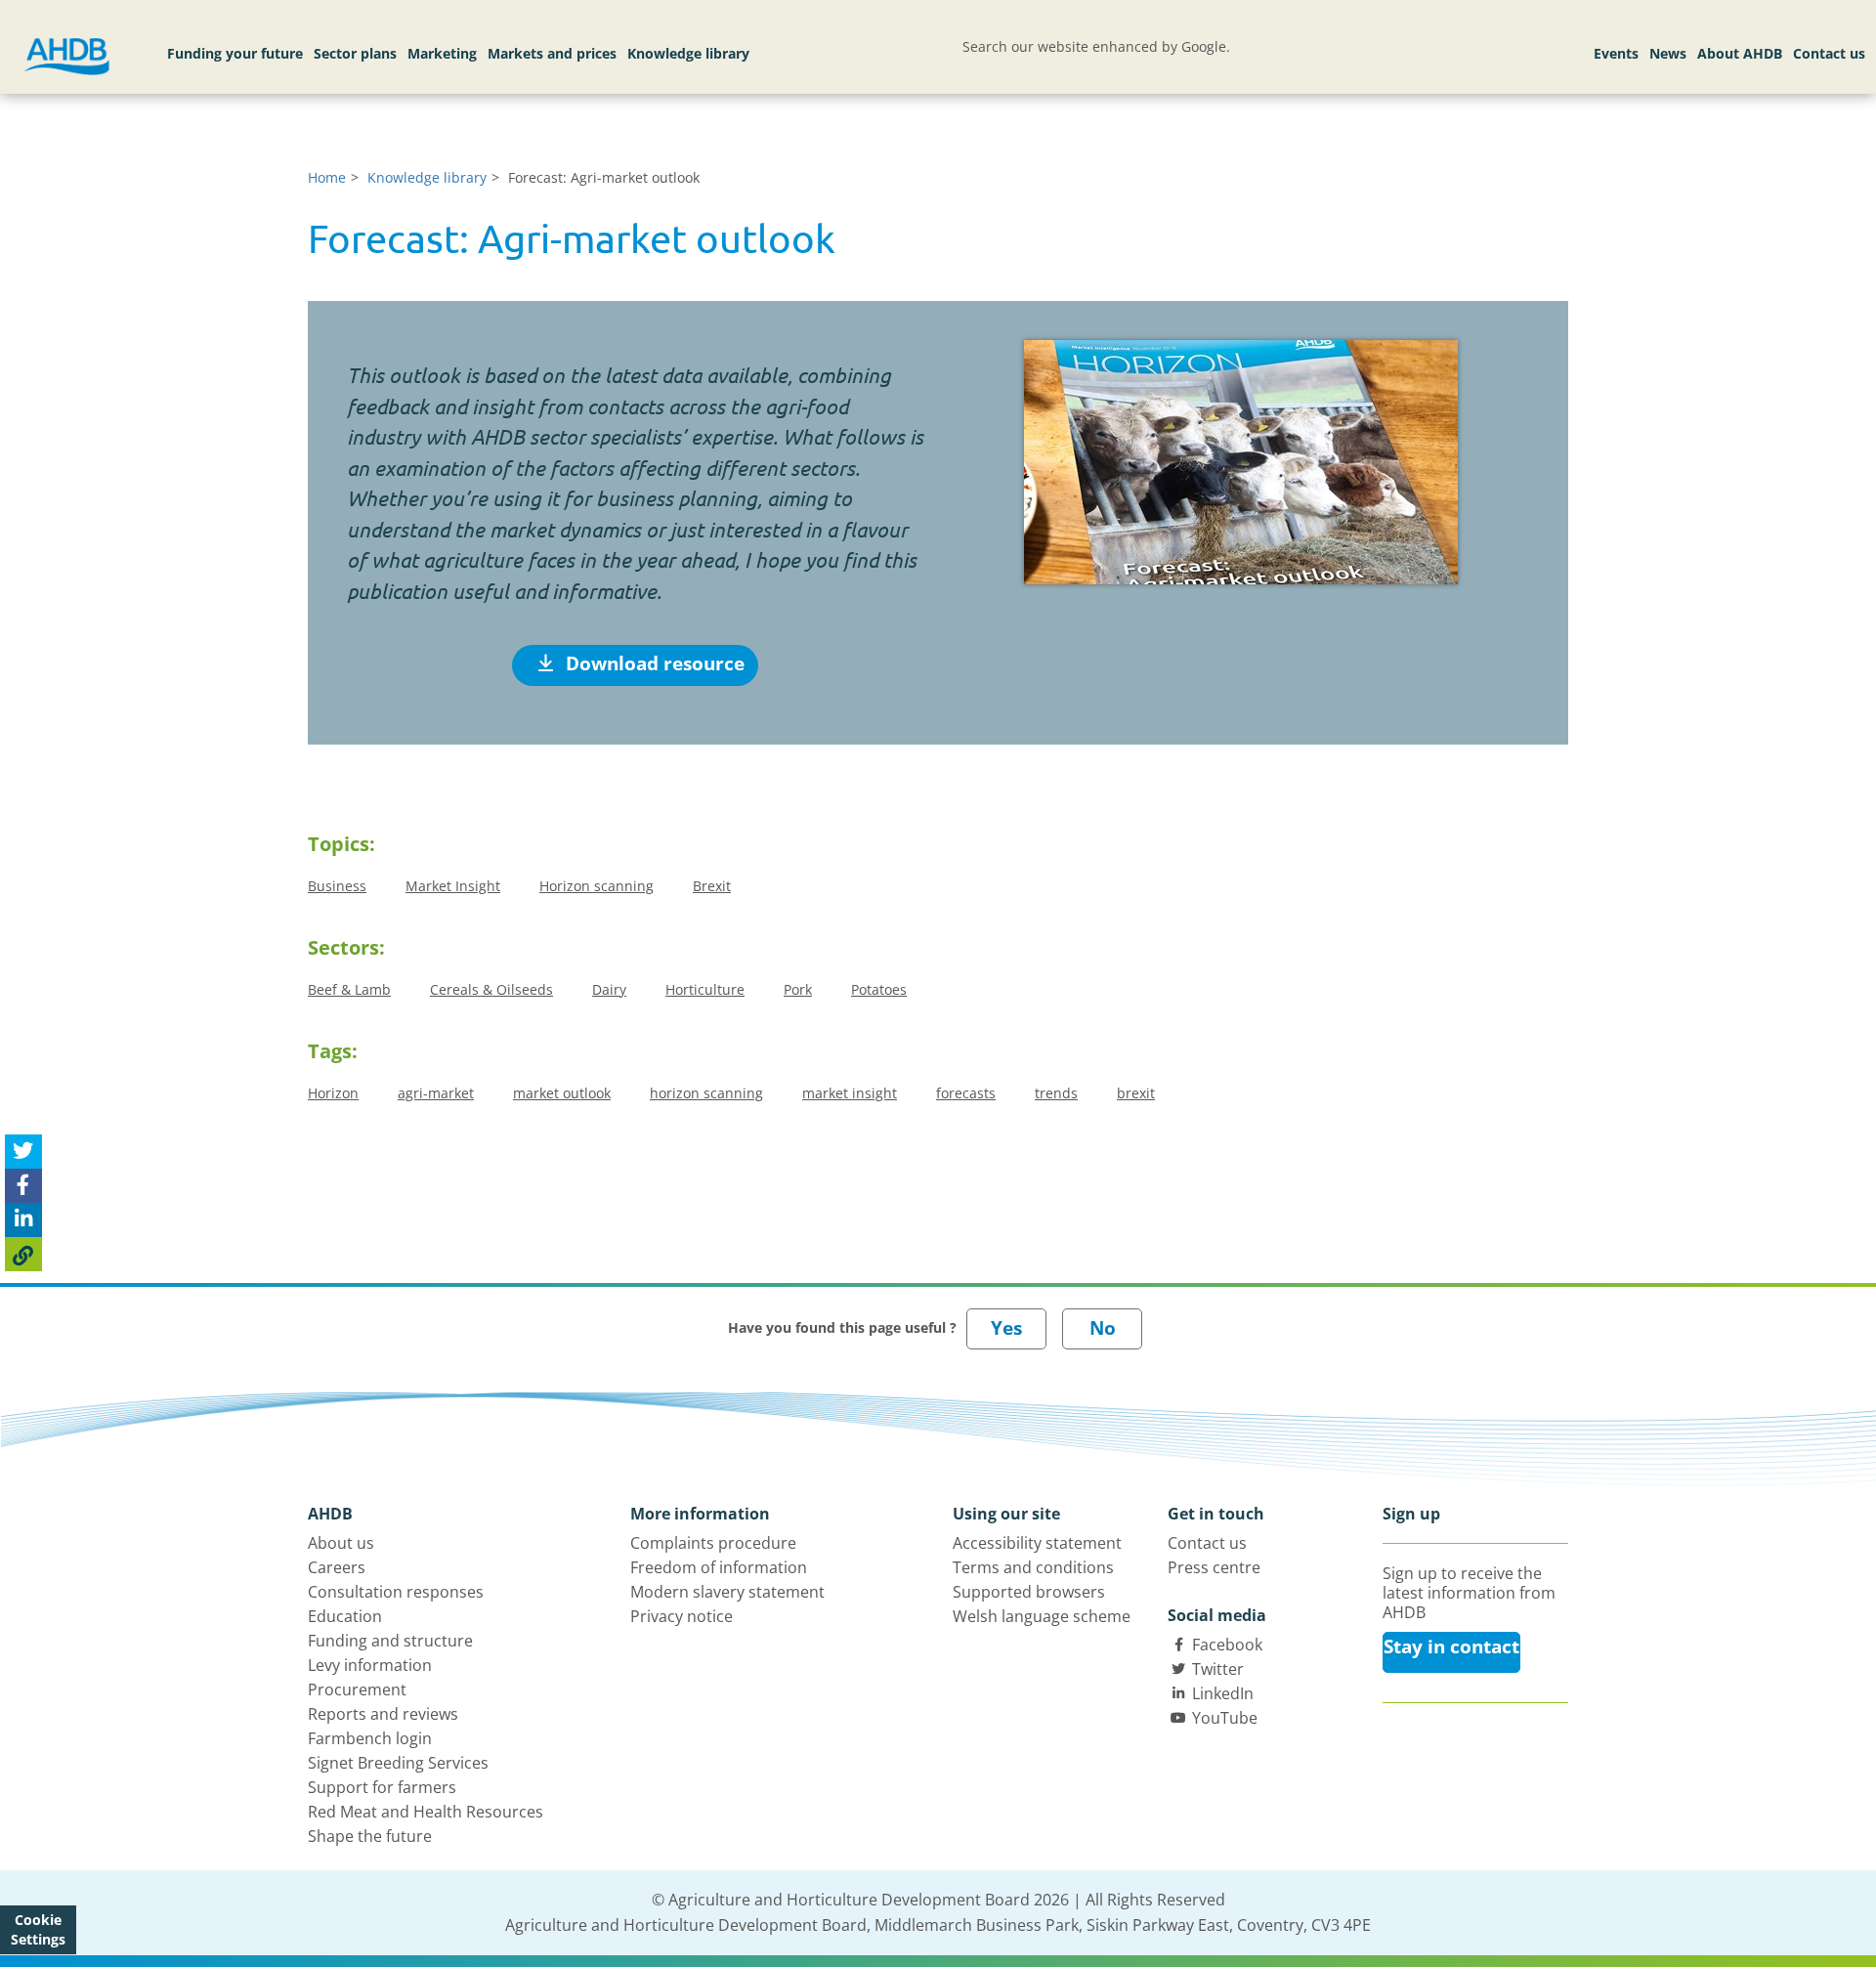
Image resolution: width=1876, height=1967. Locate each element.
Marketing (442, 53)
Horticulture (705, 989)
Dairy (609, 989)
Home (327, 177)
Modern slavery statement (727, 1592)
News (1668, 53)
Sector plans (355, 53)
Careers (337, 1567)
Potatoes (879, 989)
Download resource (653, 663)
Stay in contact (1451, 1646)
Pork (798, 989)
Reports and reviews (383, 1714)
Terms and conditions (1033, 1567)
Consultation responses (396, 1592)
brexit (1136, 1093)
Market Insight (453, 886)
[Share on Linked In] (23, 1220)
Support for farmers (382, 1787)
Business (337, 886)
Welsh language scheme (1042, 1616)
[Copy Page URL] (23, 1254)
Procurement (357, 1689)
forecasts (966, 1093)
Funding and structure (390, 1641)
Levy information (370, 1665)
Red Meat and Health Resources (426, 1812)
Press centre (1214, 1567)
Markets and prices (552, 53)
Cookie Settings (38, 1929)
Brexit (712, 886)
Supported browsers (1029, 1592)
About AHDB (1740, 53)
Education (345, 1616)
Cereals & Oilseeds (491, 989)
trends (1056, 1093)
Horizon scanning (597, 886)
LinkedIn (1223, 1693)
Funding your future (235, 53)
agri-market (436, 1093)
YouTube (1225, 1718)
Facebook (1227, 1645)
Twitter (1218, 1669)
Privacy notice (682, 1616)
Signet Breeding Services (398, 1763)
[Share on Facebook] (23, 1186)
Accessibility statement (1037, 1543)
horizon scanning (706, 1093)
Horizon (333, 1093)
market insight (850, 1093)
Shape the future (370, 1836)
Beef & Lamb (349, 989)
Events (1616, 53)
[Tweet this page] (23, 1152)
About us (341, 1543)
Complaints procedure (713, 1543)
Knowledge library (688, 53)
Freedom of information (719, 1567)
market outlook (562, 1093)
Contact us (1829, 53)
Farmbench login (370, 1738)
